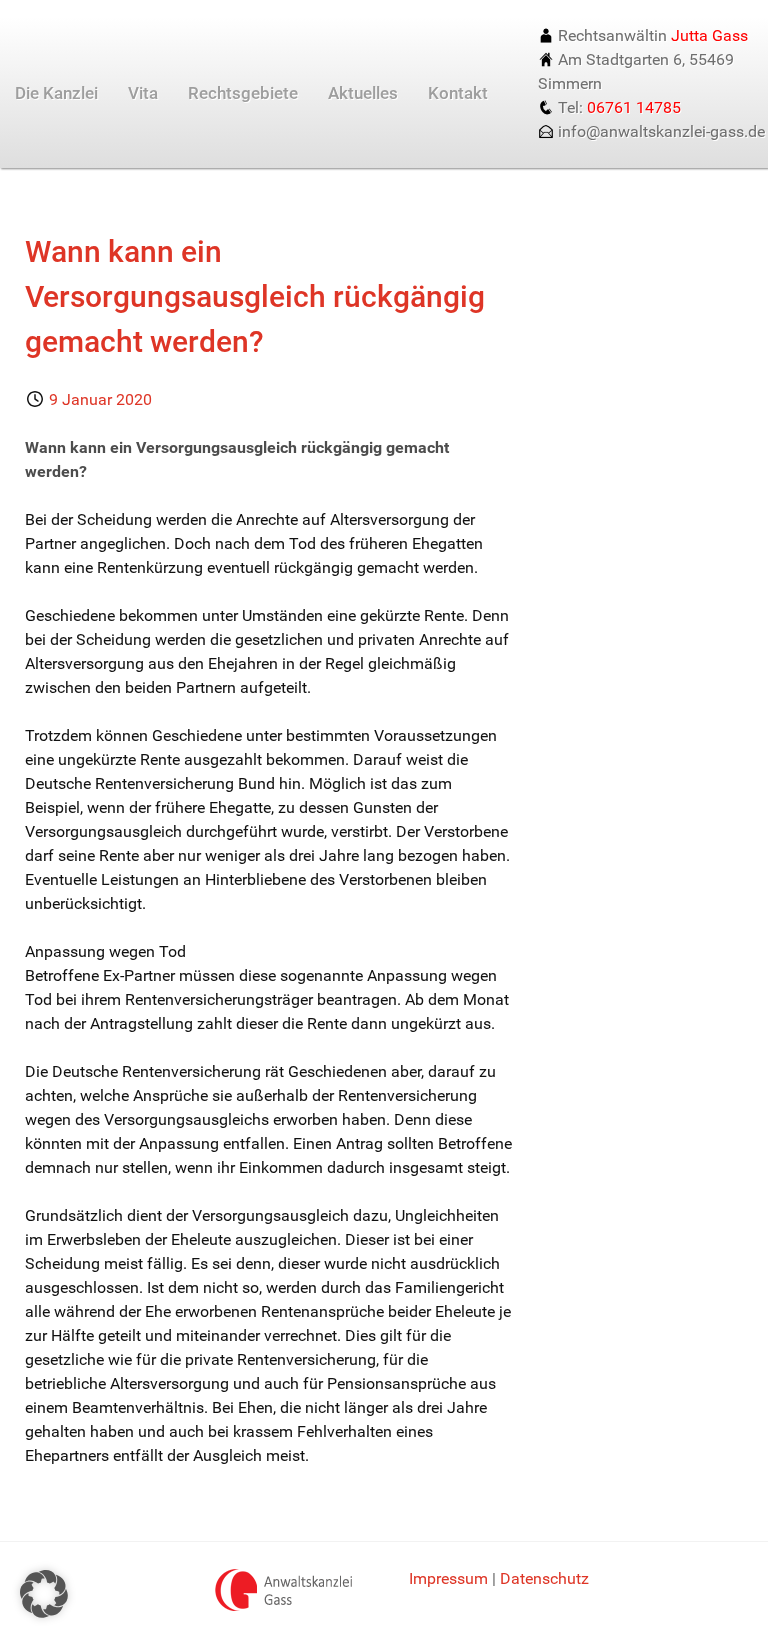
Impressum (448, 1578)
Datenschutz (544, 1578)
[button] (44, 1594)
